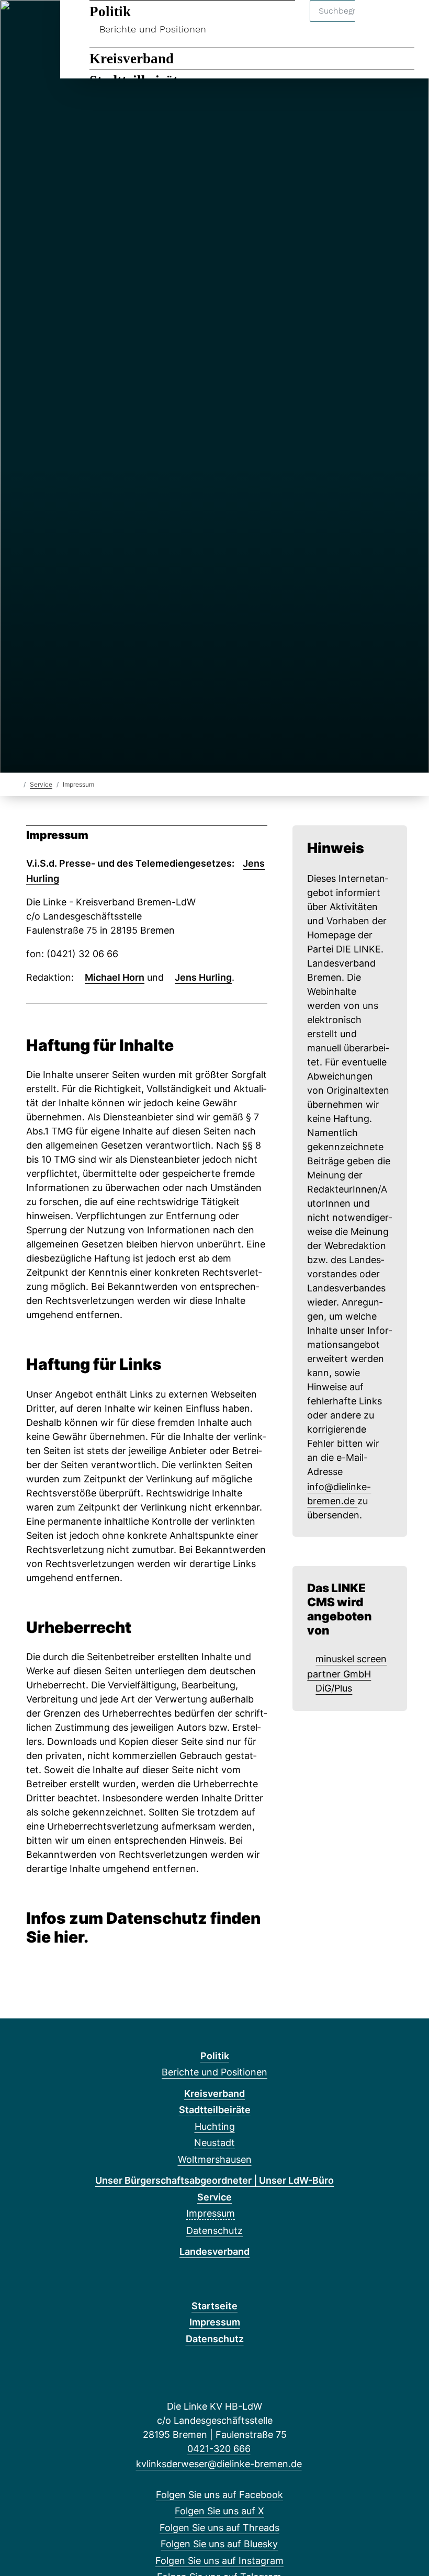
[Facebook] (20, 22)
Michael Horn (115, 977)
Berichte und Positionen (153, 29)
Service (41, 784)
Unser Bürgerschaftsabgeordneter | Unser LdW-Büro (214, 2180)
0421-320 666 (219, 2449)
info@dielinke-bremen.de (339, 1494)
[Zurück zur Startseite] (17, 784)
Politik (110, 12)
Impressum (211, 2213)
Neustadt (214, 2143)
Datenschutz (214, 2231)
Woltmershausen (215, 2159)
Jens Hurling (203, 977)
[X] (37, 22)
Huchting (215, 2126)
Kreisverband (132, 59)
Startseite (214, 2306)
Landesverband (214, 2251)
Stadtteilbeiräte (215, 2110)
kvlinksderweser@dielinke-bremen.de (219, 2464)
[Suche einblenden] (376, 22)
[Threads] (55, 22)
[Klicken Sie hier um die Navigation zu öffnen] (407, 22)
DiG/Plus (334, 1688)
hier (69, 1937)
